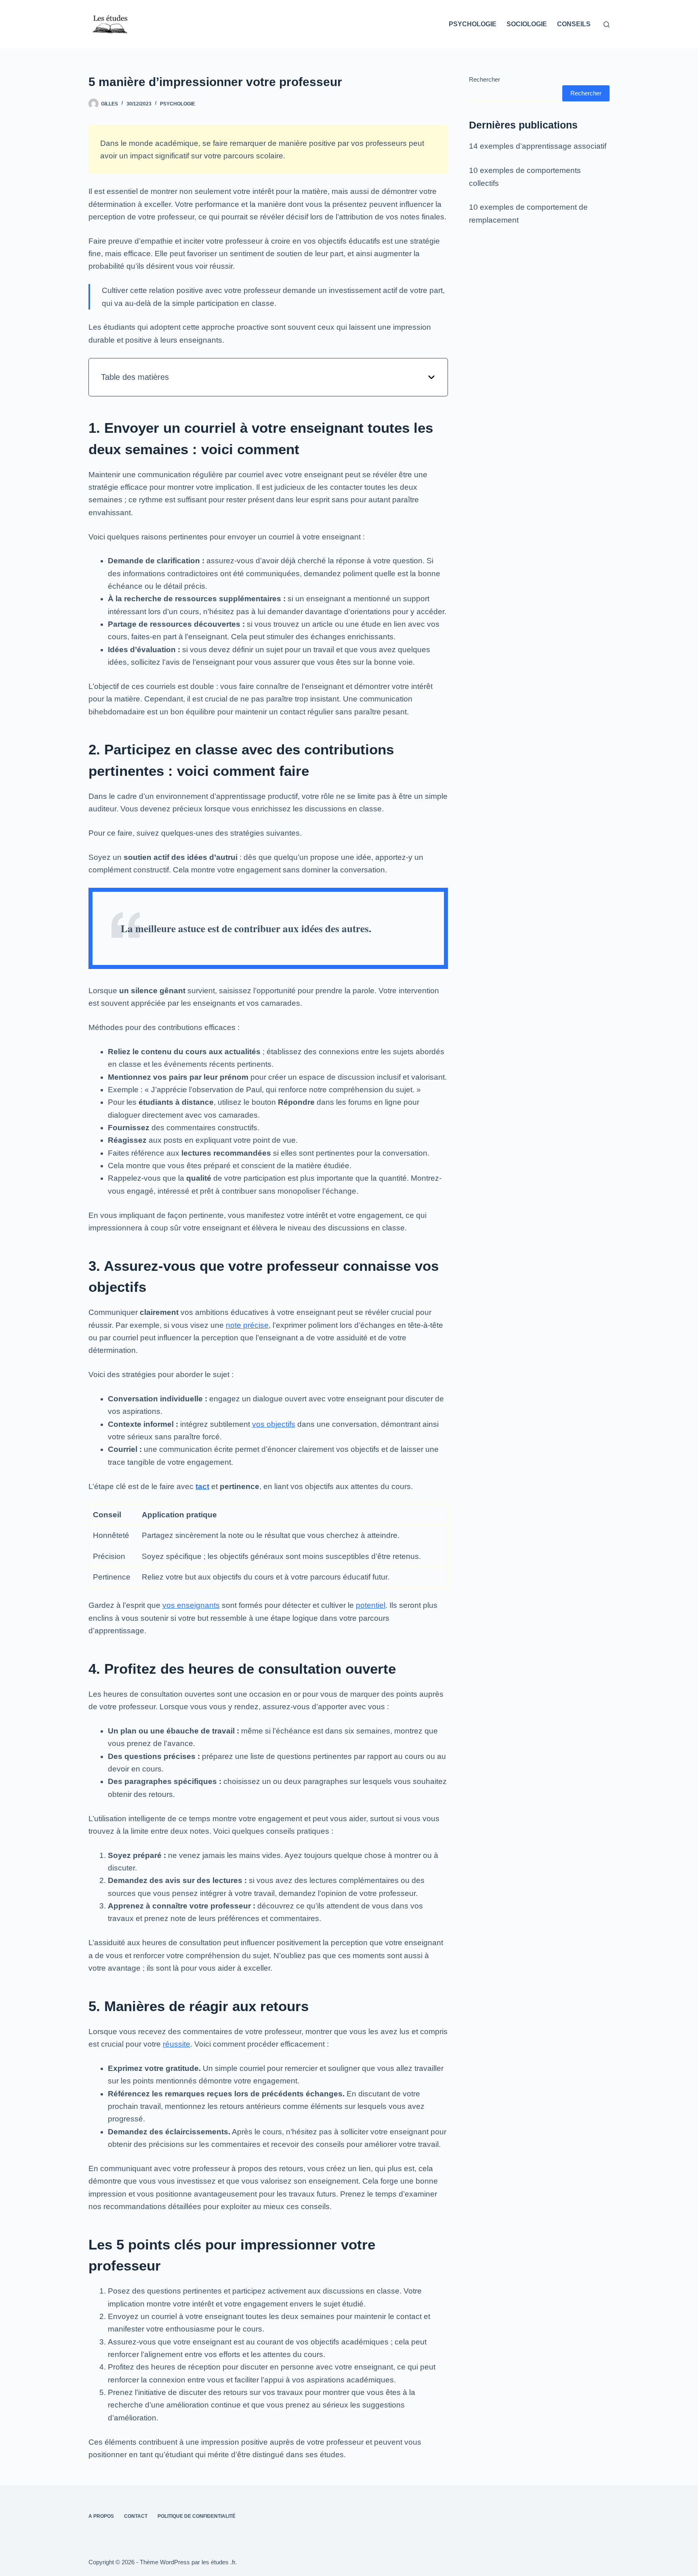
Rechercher (485, 79)
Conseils (574, 24)
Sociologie (527, 24)
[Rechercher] (607, 24)
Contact (136, 2516)
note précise (247, 1325)
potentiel (371, 1605)
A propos (101, 2516)
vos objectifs (274, 1424)
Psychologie (473, 24)
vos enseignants (191, 1605)
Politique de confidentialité (197, 2516)
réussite (177, 2044)
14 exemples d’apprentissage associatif (538, 146)
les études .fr (218, 2562)
